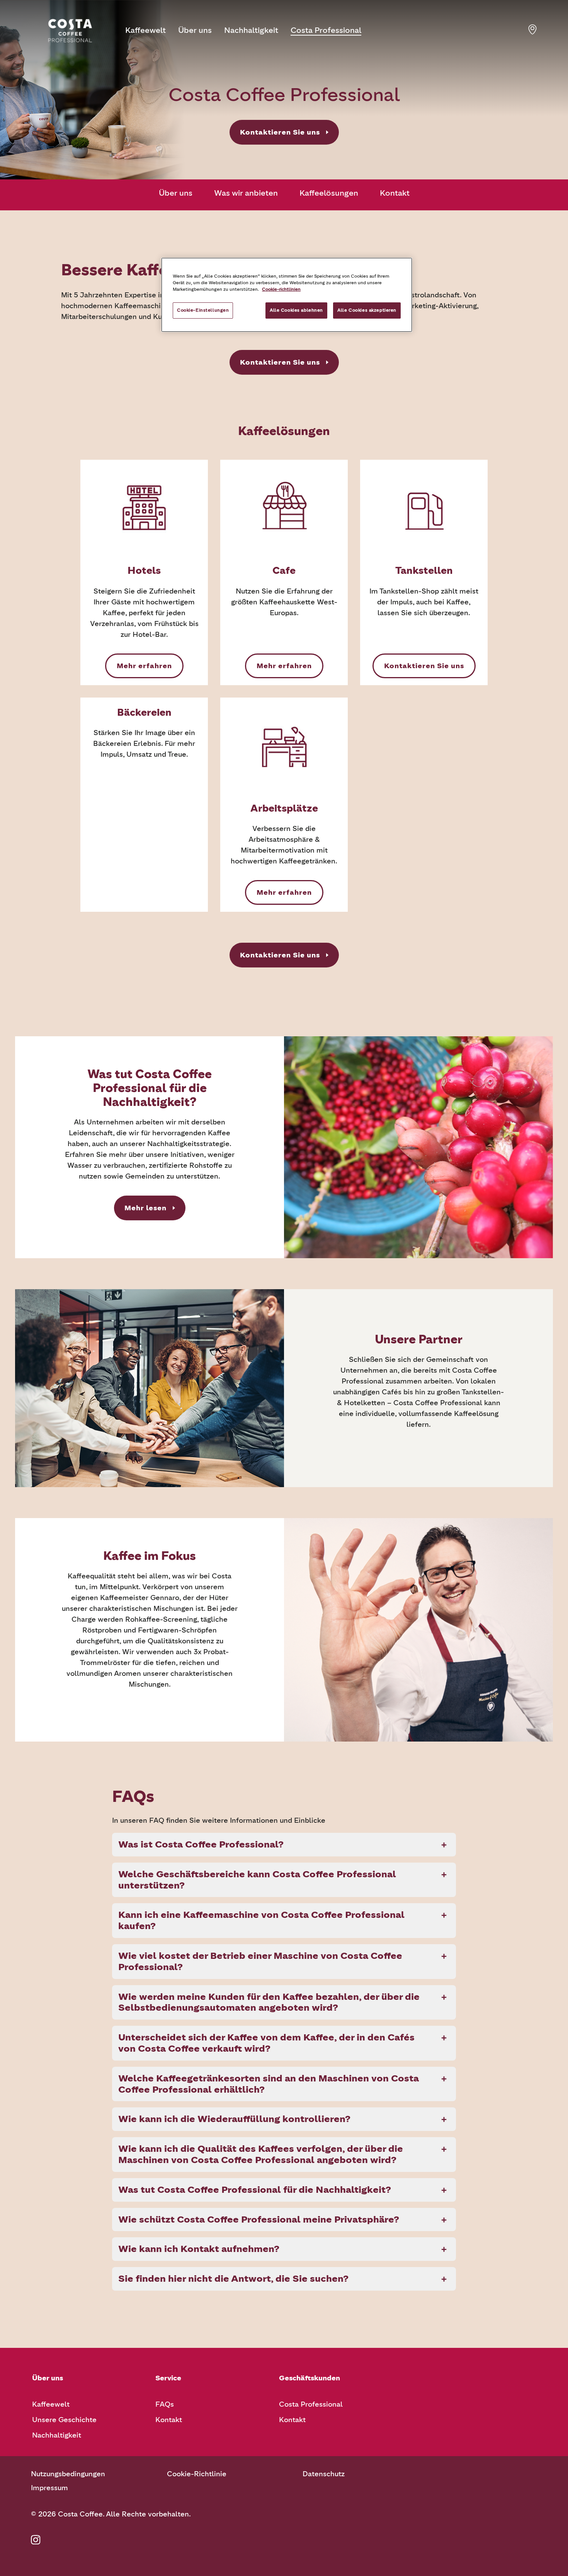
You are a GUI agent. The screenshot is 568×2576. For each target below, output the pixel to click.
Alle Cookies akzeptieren (367, 310)
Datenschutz (324, 2474)
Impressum (49, 2488)
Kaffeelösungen (329, 193)
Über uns (195, 30)
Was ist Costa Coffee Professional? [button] (201, 1844)
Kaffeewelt (145, 30)
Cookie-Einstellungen (203, 310)
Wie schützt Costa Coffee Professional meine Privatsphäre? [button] (259, 2219)
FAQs (165, 2404)
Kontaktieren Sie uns (280, 132)
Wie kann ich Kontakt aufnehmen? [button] (199, 2249)
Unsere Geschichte (64, 2420)
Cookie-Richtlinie (197, 2474)
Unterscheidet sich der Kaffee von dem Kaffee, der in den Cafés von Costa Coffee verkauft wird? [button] (266, 2043)
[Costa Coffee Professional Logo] (70, 31)
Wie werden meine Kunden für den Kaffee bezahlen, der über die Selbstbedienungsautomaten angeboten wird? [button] (269, 2002)
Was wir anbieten (246, 193)
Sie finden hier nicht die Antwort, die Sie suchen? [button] (233, 2278)
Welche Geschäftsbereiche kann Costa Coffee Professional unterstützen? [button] (257, 1880)
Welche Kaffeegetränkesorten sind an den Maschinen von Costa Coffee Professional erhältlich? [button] (269, 2084)
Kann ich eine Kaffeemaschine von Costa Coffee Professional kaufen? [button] (261, 1920)
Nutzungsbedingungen (68, 2474)
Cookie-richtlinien (281, 289)
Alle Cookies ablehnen (296, 310)
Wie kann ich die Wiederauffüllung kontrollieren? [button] (234, 2119)
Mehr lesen (145, 1208)
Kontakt (395, 193)
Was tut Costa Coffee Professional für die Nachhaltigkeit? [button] (255, 2190)
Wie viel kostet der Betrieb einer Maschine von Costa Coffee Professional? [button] (260, 1961)
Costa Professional (326, 30)
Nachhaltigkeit (251, 30)
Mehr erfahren (144, 666)
